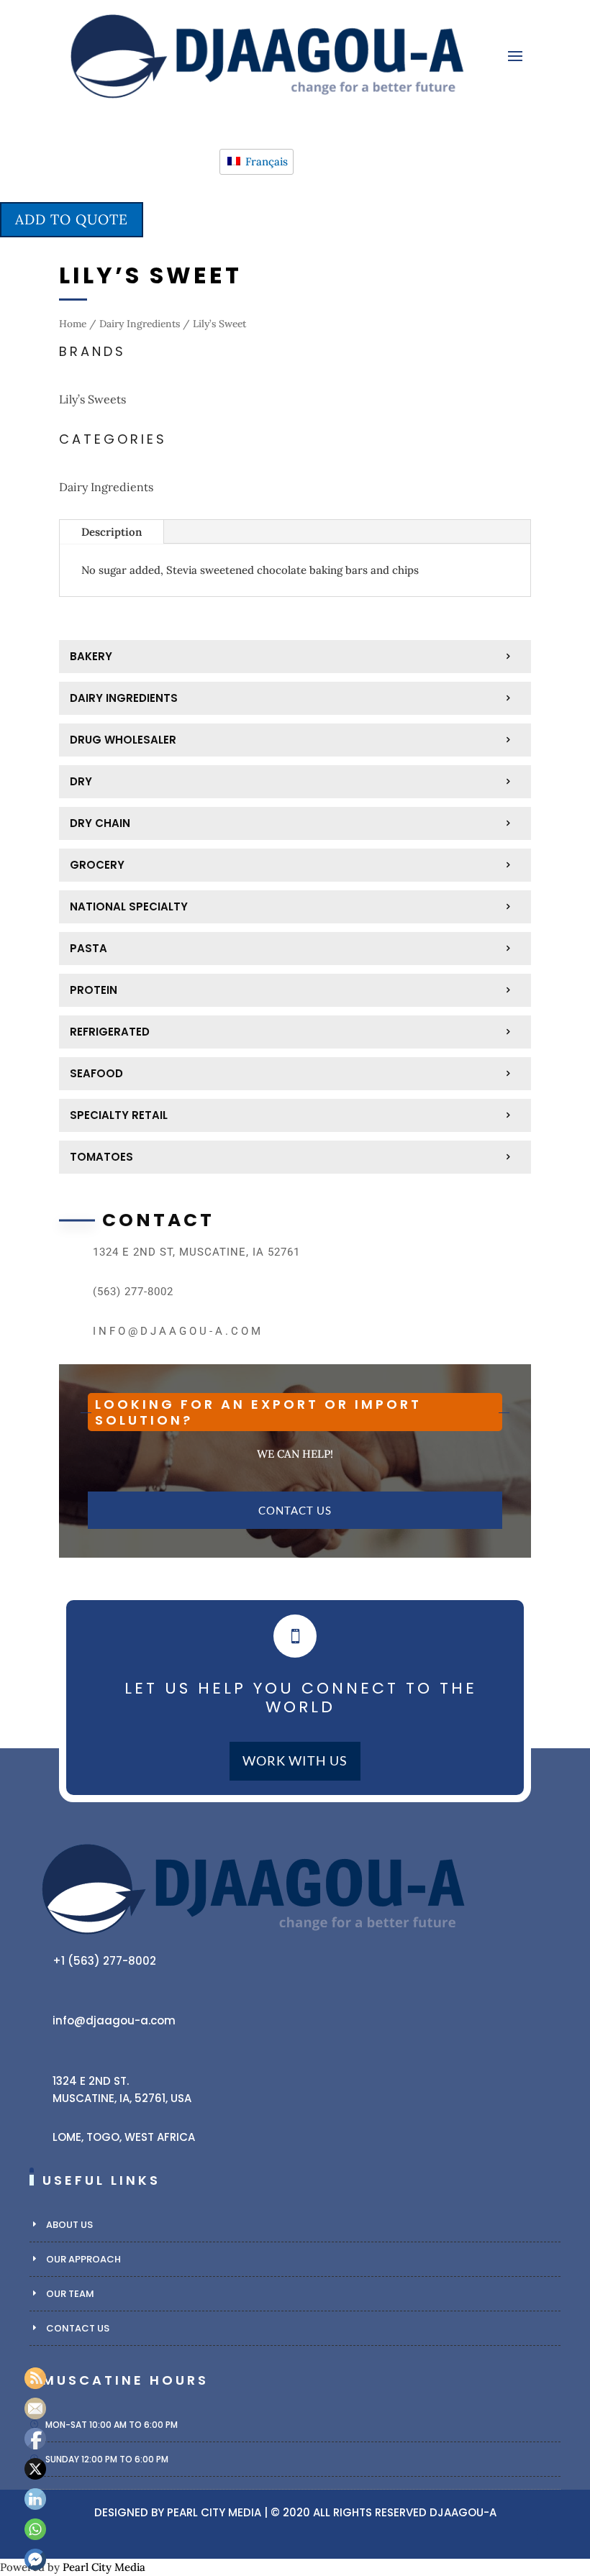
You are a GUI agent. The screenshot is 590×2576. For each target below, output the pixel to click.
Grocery (97, 865)
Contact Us (295, 1510)
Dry (81, 781)
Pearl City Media (214, 2512)
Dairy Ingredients (140, 324)
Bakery (91, 656)
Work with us (295, 1761)
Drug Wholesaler (123, 740)
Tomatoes (101, 1157)
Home (73, 324)
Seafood (96, 1073)
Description (112, 532)
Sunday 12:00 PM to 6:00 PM (107, 2459)
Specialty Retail (119, 1115)
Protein (94, 990)
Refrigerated (110, 1032)
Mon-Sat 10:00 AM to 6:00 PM (112, 2425)
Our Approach (83, 2259)
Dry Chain (100, 823)
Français (265, 161)
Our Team (70, 2294)
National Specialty (129, 906)
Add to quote (72, 219)
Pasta (88, 948)
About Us (69, 2225)
